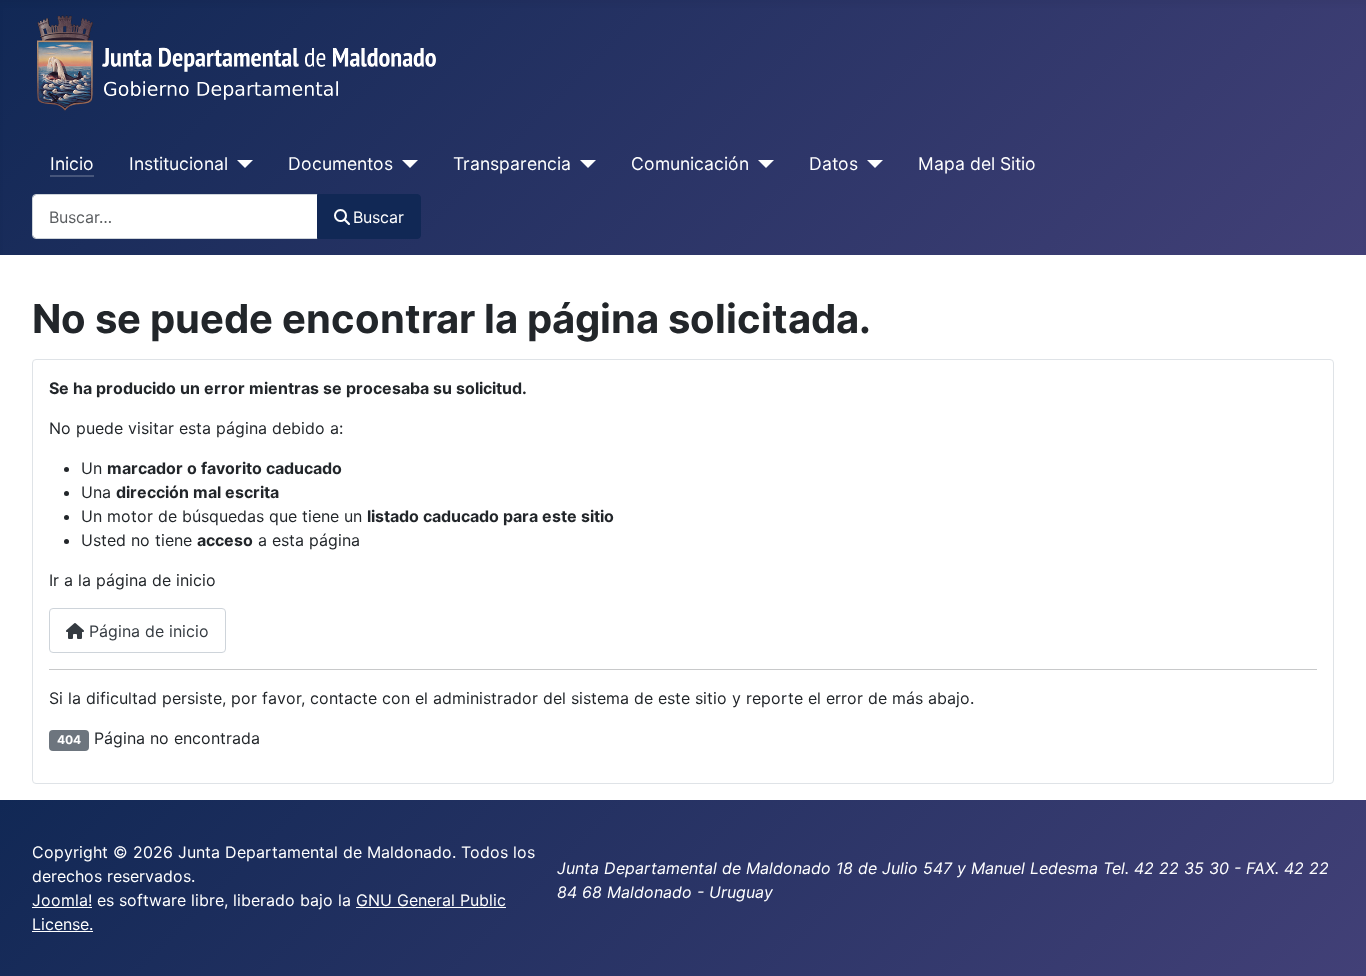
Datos (833, 163)
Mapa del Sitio (977, 163)
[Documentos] (405, 164)
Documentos (340, 163)
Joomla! (62, 900)
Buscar (378, 217)
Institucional (178, 163)
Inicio (72, 163)
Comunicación (690, 163)
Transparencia (512, 163)
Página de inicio (146, 631)
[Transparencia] (583, 164)
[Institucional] (240, 164)
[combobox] (175, 216)
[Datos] (870, 164)
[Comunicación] (761, 164)
